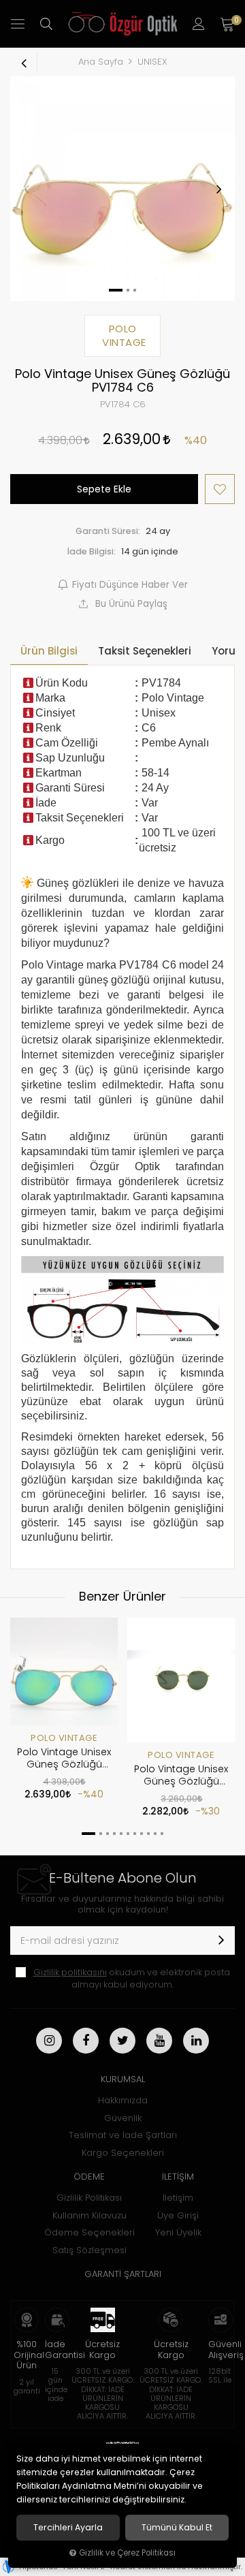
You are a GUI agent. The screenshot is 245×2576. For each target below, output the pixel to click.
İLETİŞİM (178, 2177)
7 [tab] (135, 1834)
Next (218, 189)
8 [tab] (142, 1834)
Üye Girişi (178, 2215)
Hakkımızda (123, 2100)
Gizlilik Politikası (89, 2198)
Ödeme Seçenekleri (89, 2232)
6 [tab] (128, 1834)
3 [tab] (108, 1834)
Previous (27, 189)
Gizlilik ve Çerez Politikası (127, 2553)
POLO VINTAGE (64, 1738)
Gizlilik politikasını (70, 1972)
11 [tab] (162, 1834)
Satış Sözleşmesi (89, 2250)
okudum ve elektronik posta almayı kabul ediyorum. (132, 1978)
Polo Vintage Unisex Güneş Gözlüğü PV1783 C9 (64, 1759)
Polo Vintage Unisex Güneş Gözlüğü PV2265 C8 (181, 1776)
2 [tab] (101, 1834)
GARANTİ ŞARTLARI (123, 2274)
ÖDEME (89, 2177)
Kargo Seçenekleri (123, 2153)
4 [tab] (114, 1834)
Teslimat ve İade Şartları (123, 2135)
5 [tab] (121, 1834)
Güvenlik (123, 2118)
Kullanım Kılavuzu (89, 2215)
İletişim (178, 2198)
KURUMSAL (123, 2079)
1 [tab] (88, 1834)
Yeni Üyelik (178, 2232)
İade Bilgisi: (92, 551)
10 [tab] (155, 1834)
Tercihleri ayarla (68, 2528)
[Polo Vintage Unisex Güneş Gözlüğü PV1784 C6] (122, 189)
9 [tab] (148, 1834)
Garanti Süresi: (108, 531)
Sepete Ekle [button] (104, 489)
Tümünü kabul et (177, 2528)
